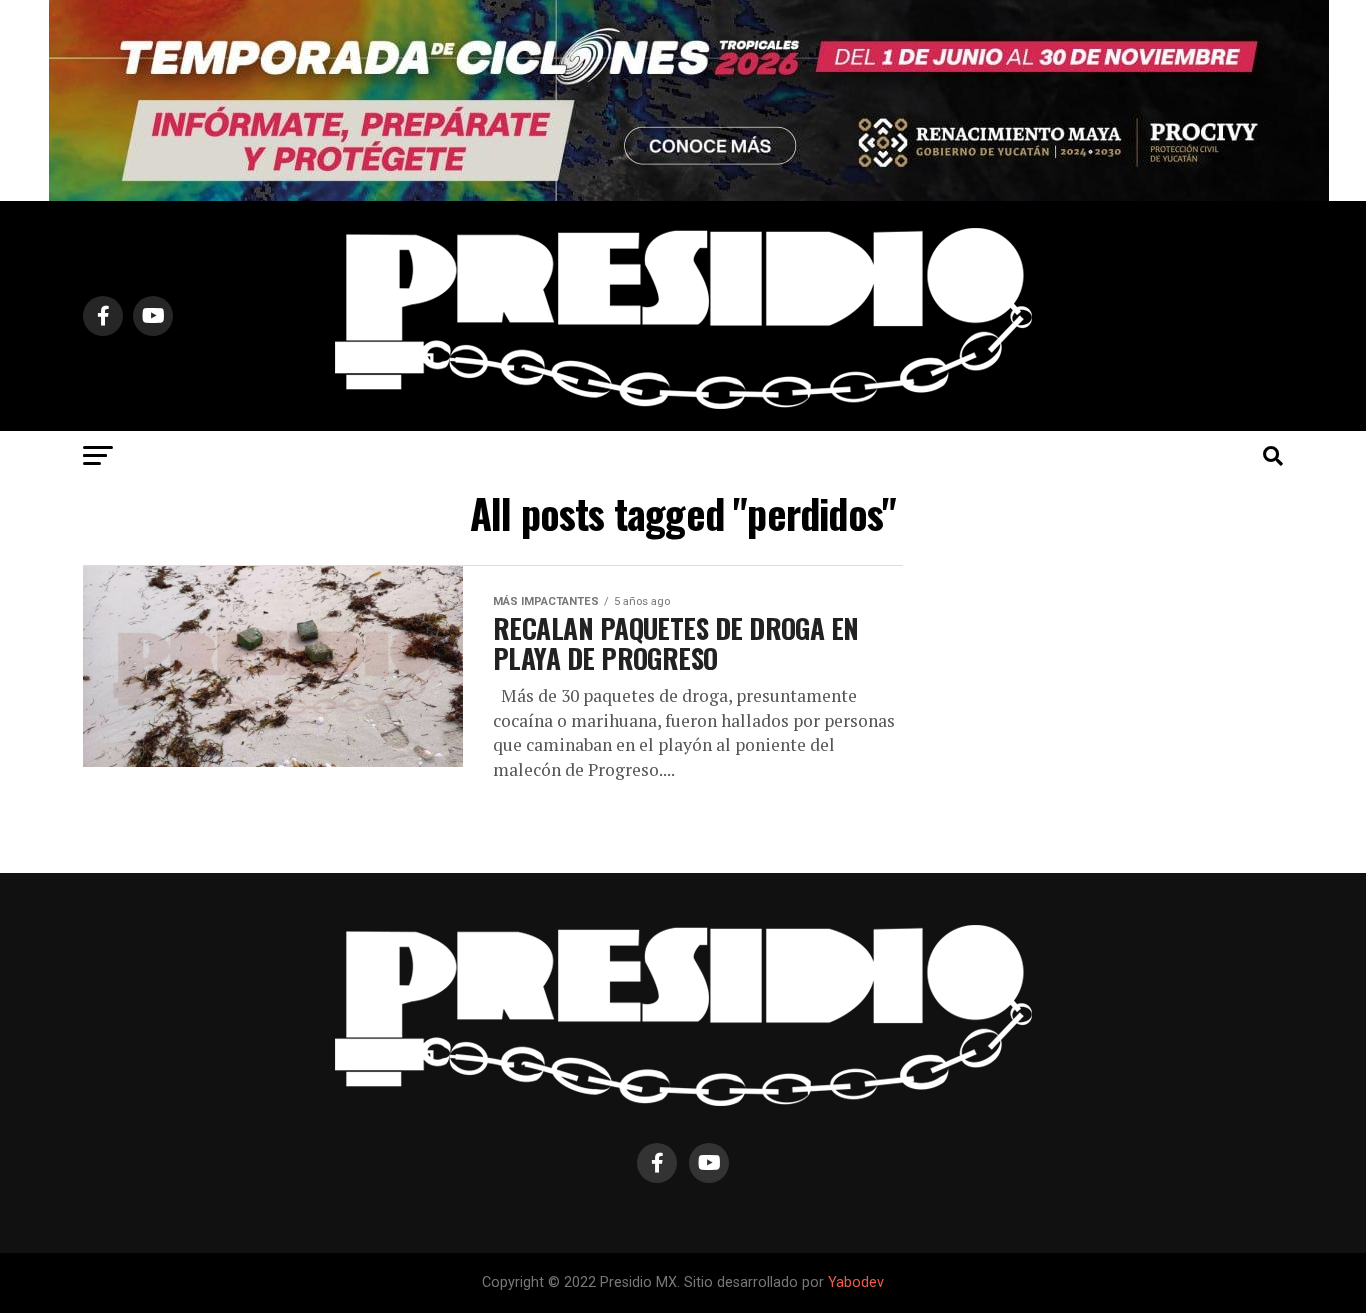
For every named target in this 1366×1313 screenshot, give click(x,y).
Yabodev (856, 1282)
